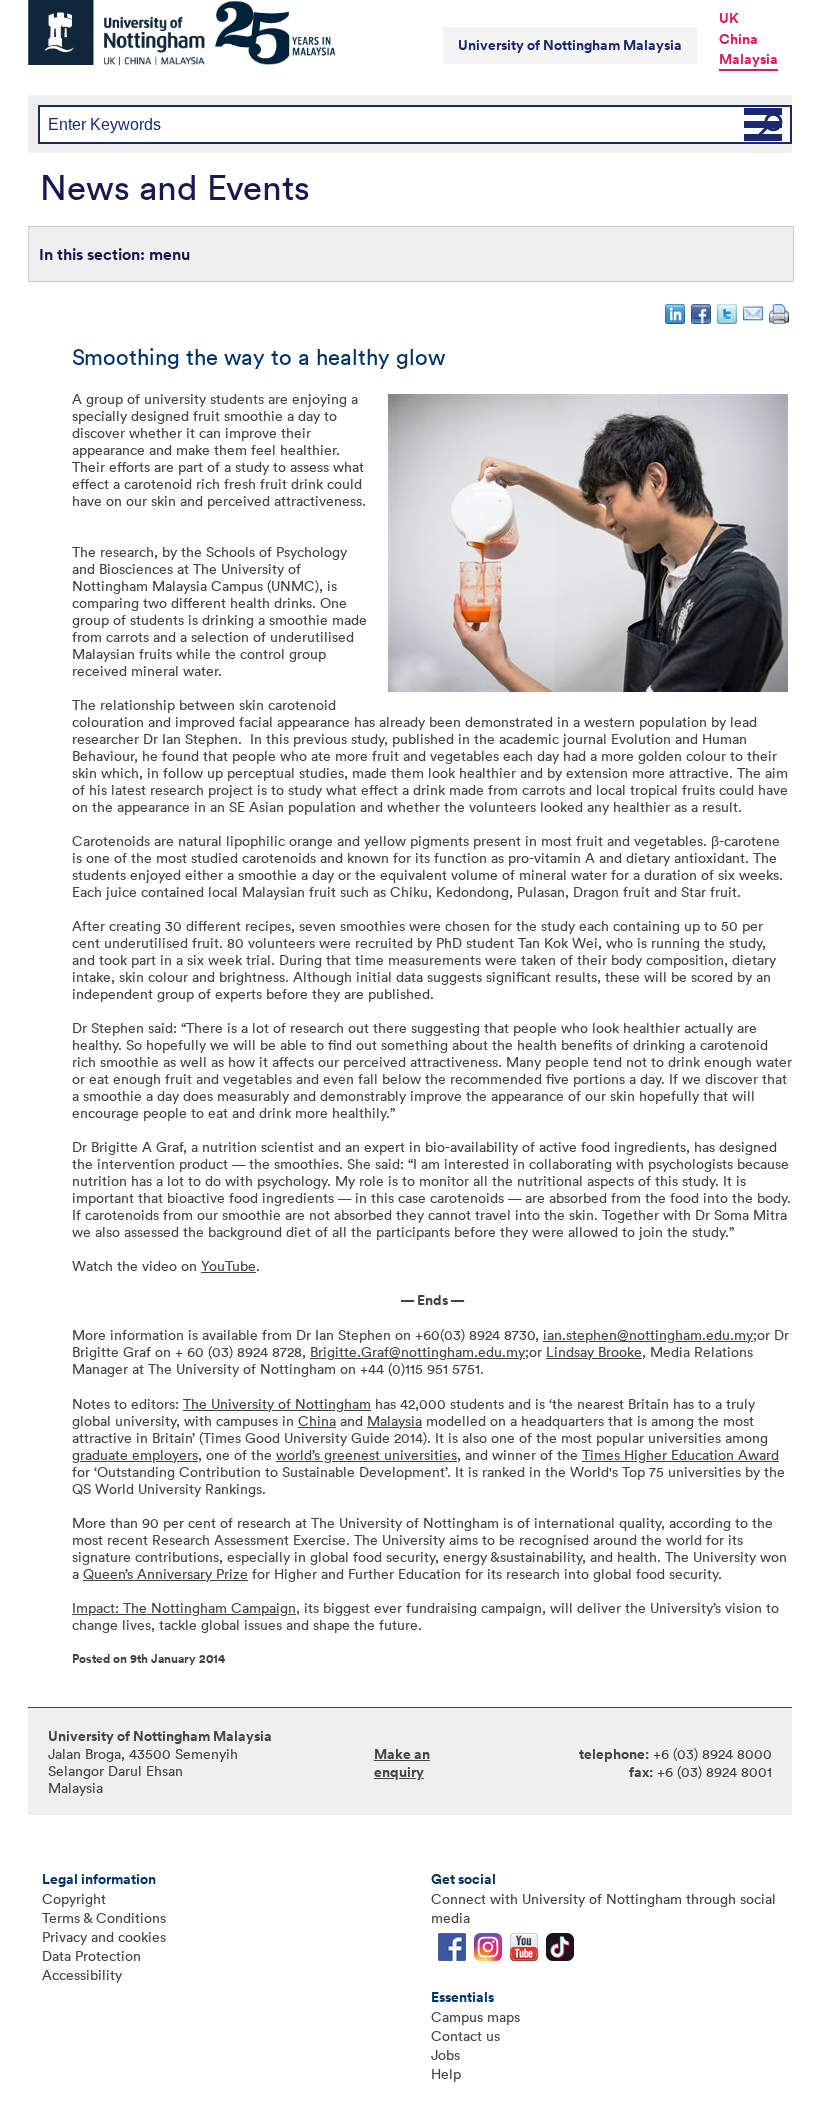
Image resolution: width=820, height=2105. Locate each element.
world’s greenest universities (366, 1454)
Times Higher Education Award (680, 1454)
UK (729, 18)
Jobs (445, 2054)
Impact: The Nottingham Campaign (184, 1607)
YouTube (228, 1265)
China (738, 39)
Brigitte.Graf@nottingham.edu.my (417, 1351)
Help (446, 2073)
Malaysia (748, 59)
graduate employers (135, 1454)
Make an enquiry (402, 1763)
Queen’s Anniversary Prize (165, 1573)
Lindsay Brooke (594, 1351)
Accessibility (82, 1974)
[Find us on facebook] (452, 1951)
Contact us (465, 2035)
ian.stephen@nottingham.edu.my (648, 1334)
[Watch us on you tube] (524, 1951)
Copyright (74, 1898)
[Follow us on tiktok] (560, 1951)
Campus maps (475, 2016)
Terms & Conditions (104, 1917)
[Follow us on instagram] (488, 1951)
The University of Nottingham (277, 1403)
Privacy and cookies (104, 1936)
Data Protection (91, 1955)
